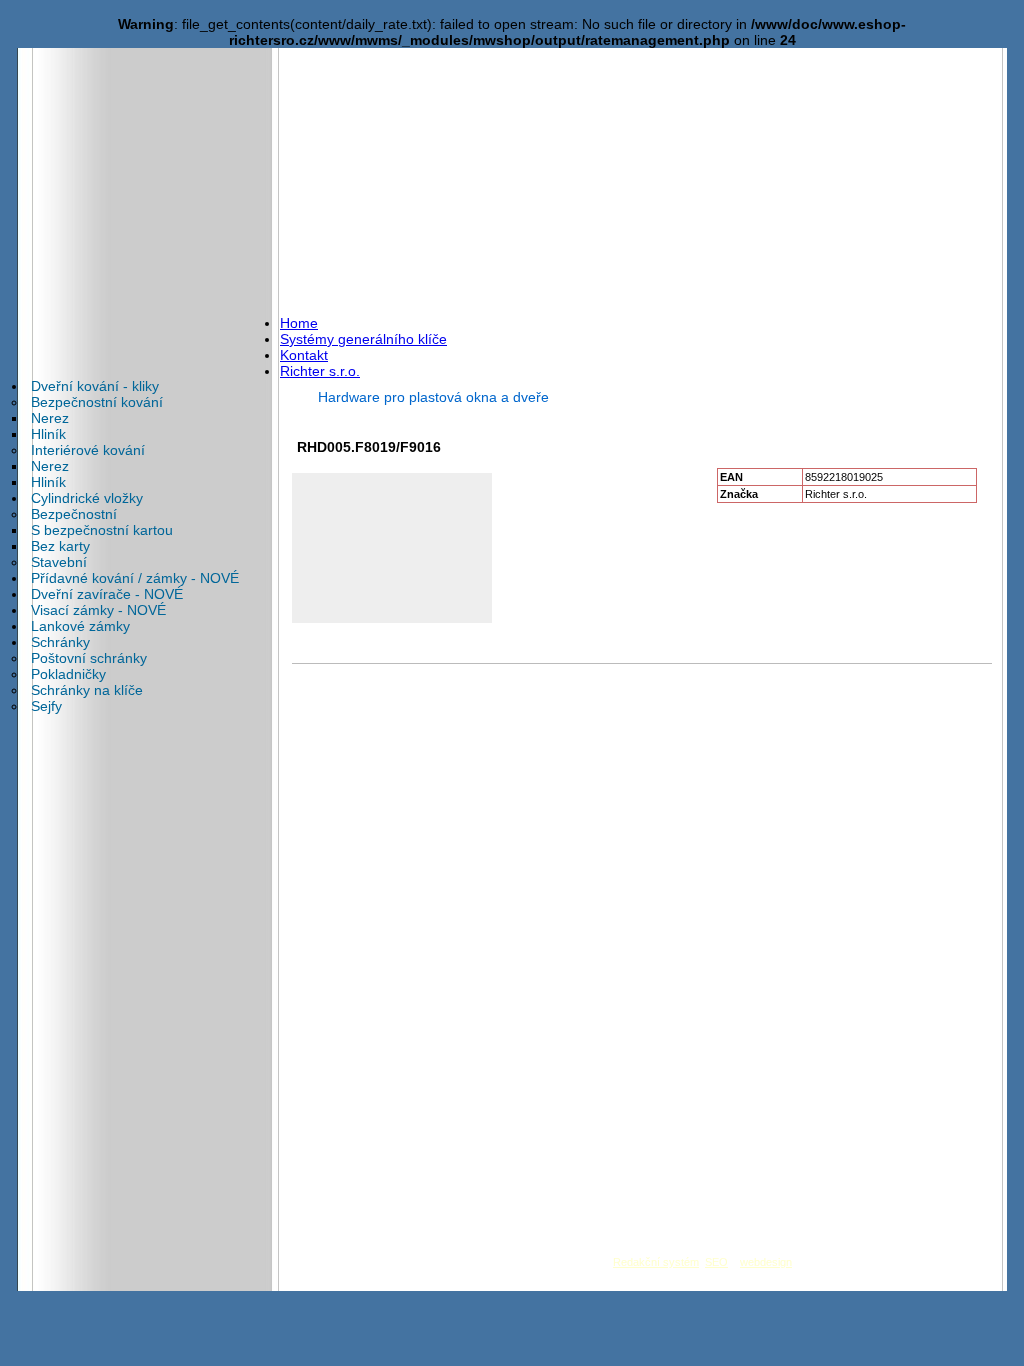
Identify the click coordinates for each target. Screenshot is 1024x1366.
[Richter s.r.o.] (152, 115)
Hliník (48, 434)
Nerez (50, 418)
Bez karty (60, 546)
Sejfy (46, 706)
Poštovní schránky (89, 658)
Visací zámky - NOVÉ (98, 610)
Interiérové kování (88, 450)
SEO (716, 1262)
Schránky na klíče (87, 690)
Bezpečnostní (74, 514)
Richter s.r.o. (320, 371)
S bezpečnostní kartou (102, 530)
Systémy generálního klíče (363, 339)
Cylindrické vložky (87, 498)
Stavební (59, 562)
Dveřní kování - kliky (95, 386)
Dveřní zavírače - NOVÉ (107, 594)
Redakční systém (656, 1262)
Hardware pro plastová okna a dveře (433, 397)
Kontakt (304, 355)
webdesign (766, 1262)
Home (299, 323)
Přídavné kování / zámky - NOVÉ (135, 578)
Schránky (60, 642)
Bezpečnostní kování (97, 402)
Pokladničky (68, 674)
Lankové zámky (80, 626)
